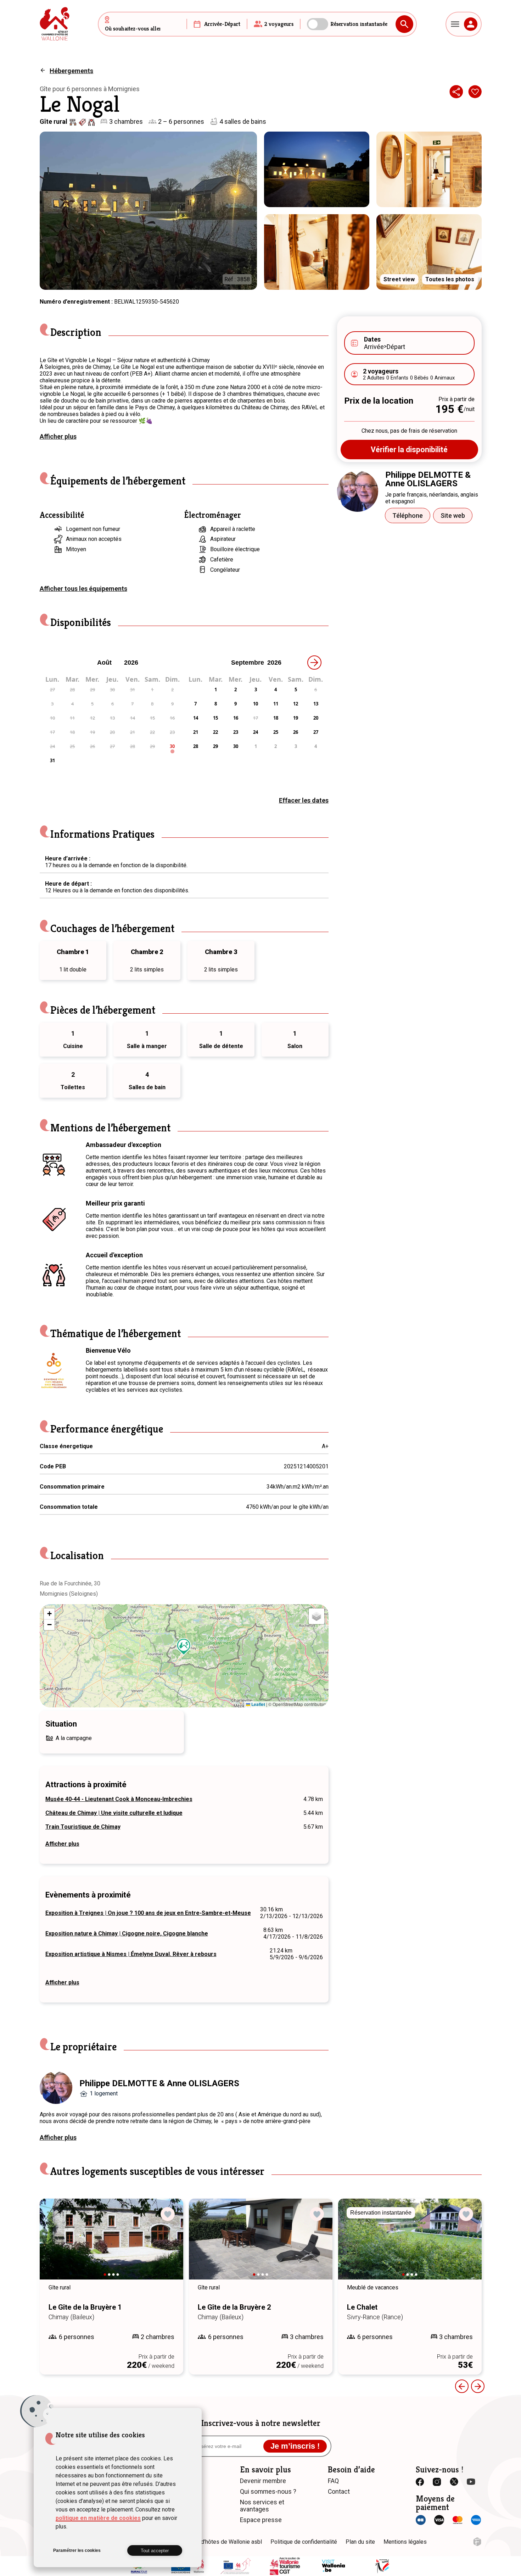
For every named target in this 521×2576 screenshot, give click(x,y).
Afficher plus (58, 436)
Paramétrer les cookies (77, 2550)
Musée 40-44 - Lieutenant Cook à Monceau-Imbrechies (119, 1799)
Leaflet (258, 1704)
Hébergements (71, 71)
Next (168, 2246)
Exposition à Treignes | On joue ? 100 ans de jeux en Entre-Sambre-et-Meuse (148, 1913)
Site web (453, 516)
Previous (462, 2386)
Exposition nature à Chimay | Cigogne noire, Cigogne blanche (127, 1934)
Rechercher (404, 24)
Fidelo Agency (477, 2542)
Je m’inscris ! (295, 2446)
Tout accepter (155, 2551)
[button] (184, 1647)
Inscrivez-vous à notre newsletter (261, 2423)
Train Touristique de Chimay (83, 1827)
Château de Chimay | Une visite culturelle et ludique (114, 1813)
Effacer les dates (304, 800)
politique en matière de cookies (98, 2518)
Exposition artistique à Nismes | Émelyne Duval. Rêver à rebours (131, 1954)
